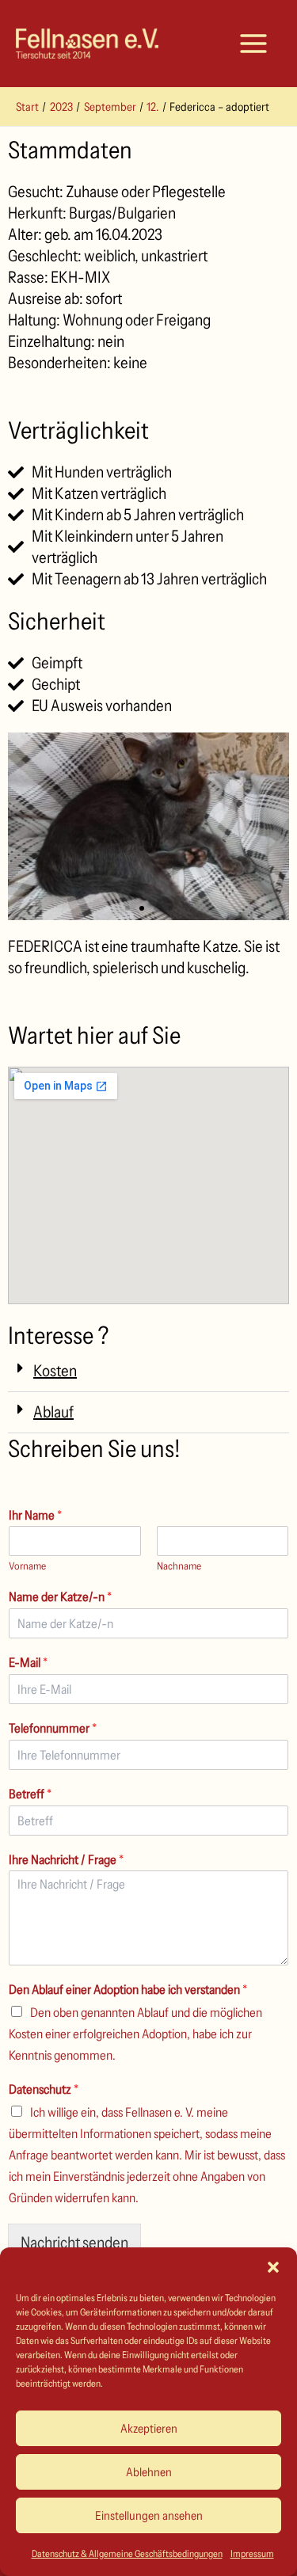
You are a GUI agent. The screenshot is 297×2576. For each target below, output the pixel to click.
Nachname (179, 1566)
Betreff (30, 1794)
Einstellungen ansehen (149, 2515)
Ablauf (53, 1412)
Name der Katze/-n (60, 1596)
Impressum (252, 2553)
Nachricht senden (74, 2243)
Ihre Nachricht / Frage (66, 1859)
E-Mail (28, 1662)
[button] (273, 2267)
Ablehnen (149, 2472)
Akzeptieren (149, 2428)
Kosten (55, 1371)
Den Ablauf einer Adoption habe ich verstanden (128, 1989)
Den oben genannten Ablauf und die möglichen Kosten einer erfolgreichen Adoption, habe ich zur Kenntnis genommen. (135, 2034)
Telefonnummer (53, 1728)
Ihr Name (35, 1515)
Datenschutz (44, 2089)
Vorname (27, 1566)
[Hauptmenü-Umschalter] (253, 44)
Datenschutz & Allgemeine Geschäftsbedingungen (127, 2553)
